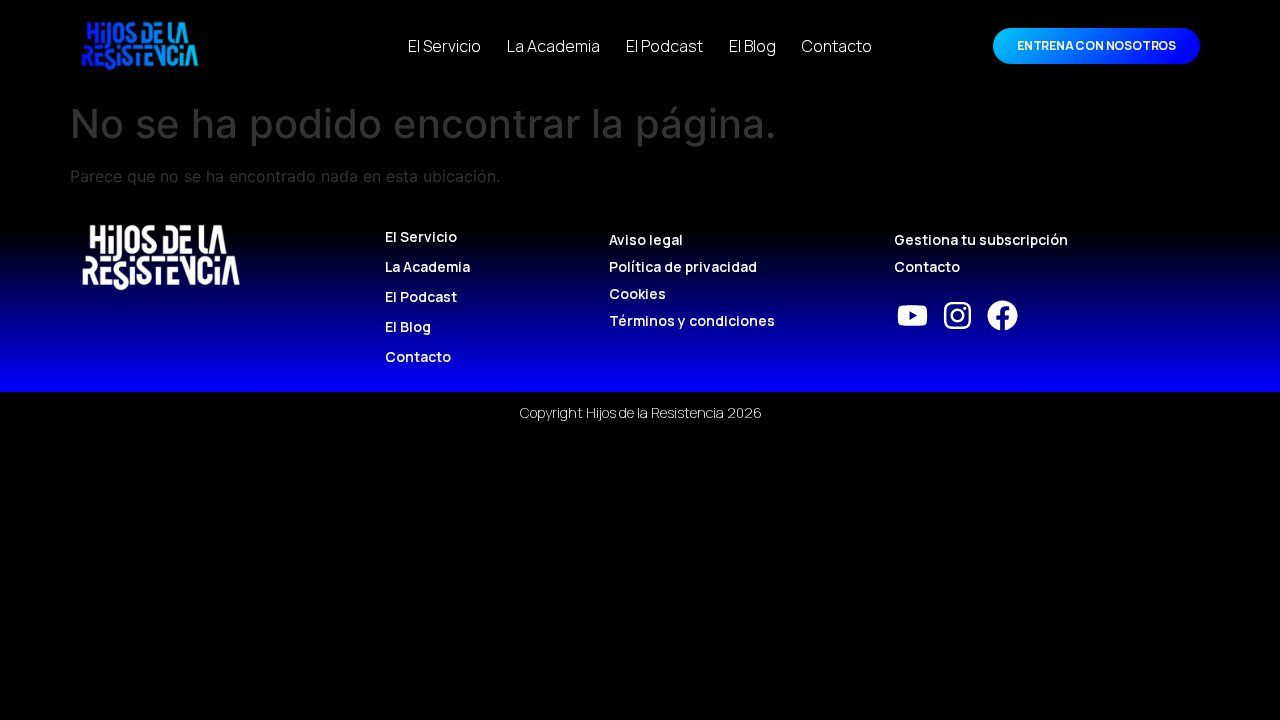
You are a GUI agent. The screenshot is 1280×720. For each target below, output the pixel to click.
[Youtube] (912, 315)
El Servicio (444, 46)
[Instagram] (957, 315)
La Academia (553, 46)
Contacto (837, 46)
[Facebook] (1002, 315)
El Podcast (664, 46)
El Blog (752, 46)
